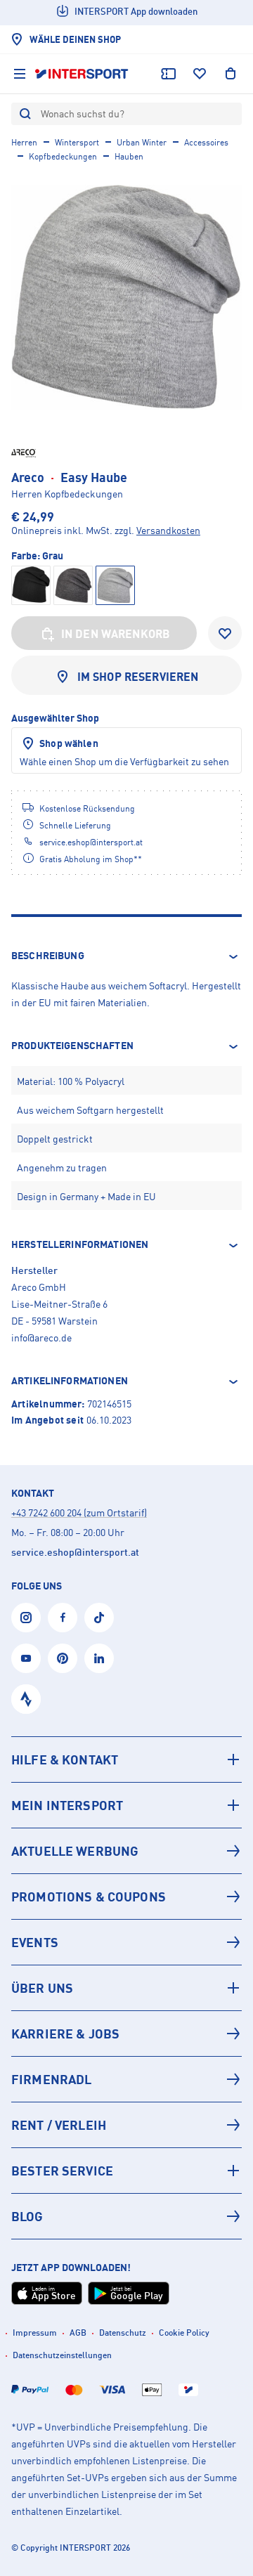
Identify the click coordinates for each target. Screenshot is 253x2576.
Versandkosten (168, 530)
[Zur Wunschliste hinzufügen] (225, 633)
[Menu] (20, 74)
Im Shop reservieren (138, 677)
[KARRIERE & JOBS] (126, 2034)
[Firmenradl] (126, 2079)
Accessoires (206, 142)
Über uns (42, 1988)
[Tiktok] (99, 1618)
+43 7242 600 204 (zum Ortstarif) (79, 1513)
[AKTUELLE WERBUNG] (126, 1851)
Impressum (35, 2333)
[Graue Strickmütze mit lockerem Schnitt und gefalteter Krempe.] (126, 297)
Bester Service (62, 2171)
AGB (78, 2333)
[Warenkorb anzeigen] (231, 74)
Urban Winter (142, 142)
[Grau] (73, 585)
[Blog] (126, 2216)
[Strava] (26, 1699)
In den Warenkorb (116, 634)
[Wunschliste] (200, 74)
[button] (126, 956)
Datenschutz (123, 2333)
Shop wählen (69, 743)
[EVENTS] (126, 1942)
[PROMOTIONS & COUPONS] (126, 1897)
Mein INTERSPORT (67, 1805)
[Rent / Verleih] (126, 2125)
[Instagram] (26, 1618)
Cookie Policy (184, 2333)
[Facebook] (63, 1618)
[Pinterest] (63, 1658)
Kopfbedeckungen (63, 156)
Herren (24, 142)
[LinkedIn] (99, 1658)
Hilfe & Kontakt (65, 1759)
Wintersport (77, 142)
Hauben (129, 156)
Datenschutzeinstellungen (62, 2355)
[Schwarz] (31, 585)
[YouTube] (26, 1658)
